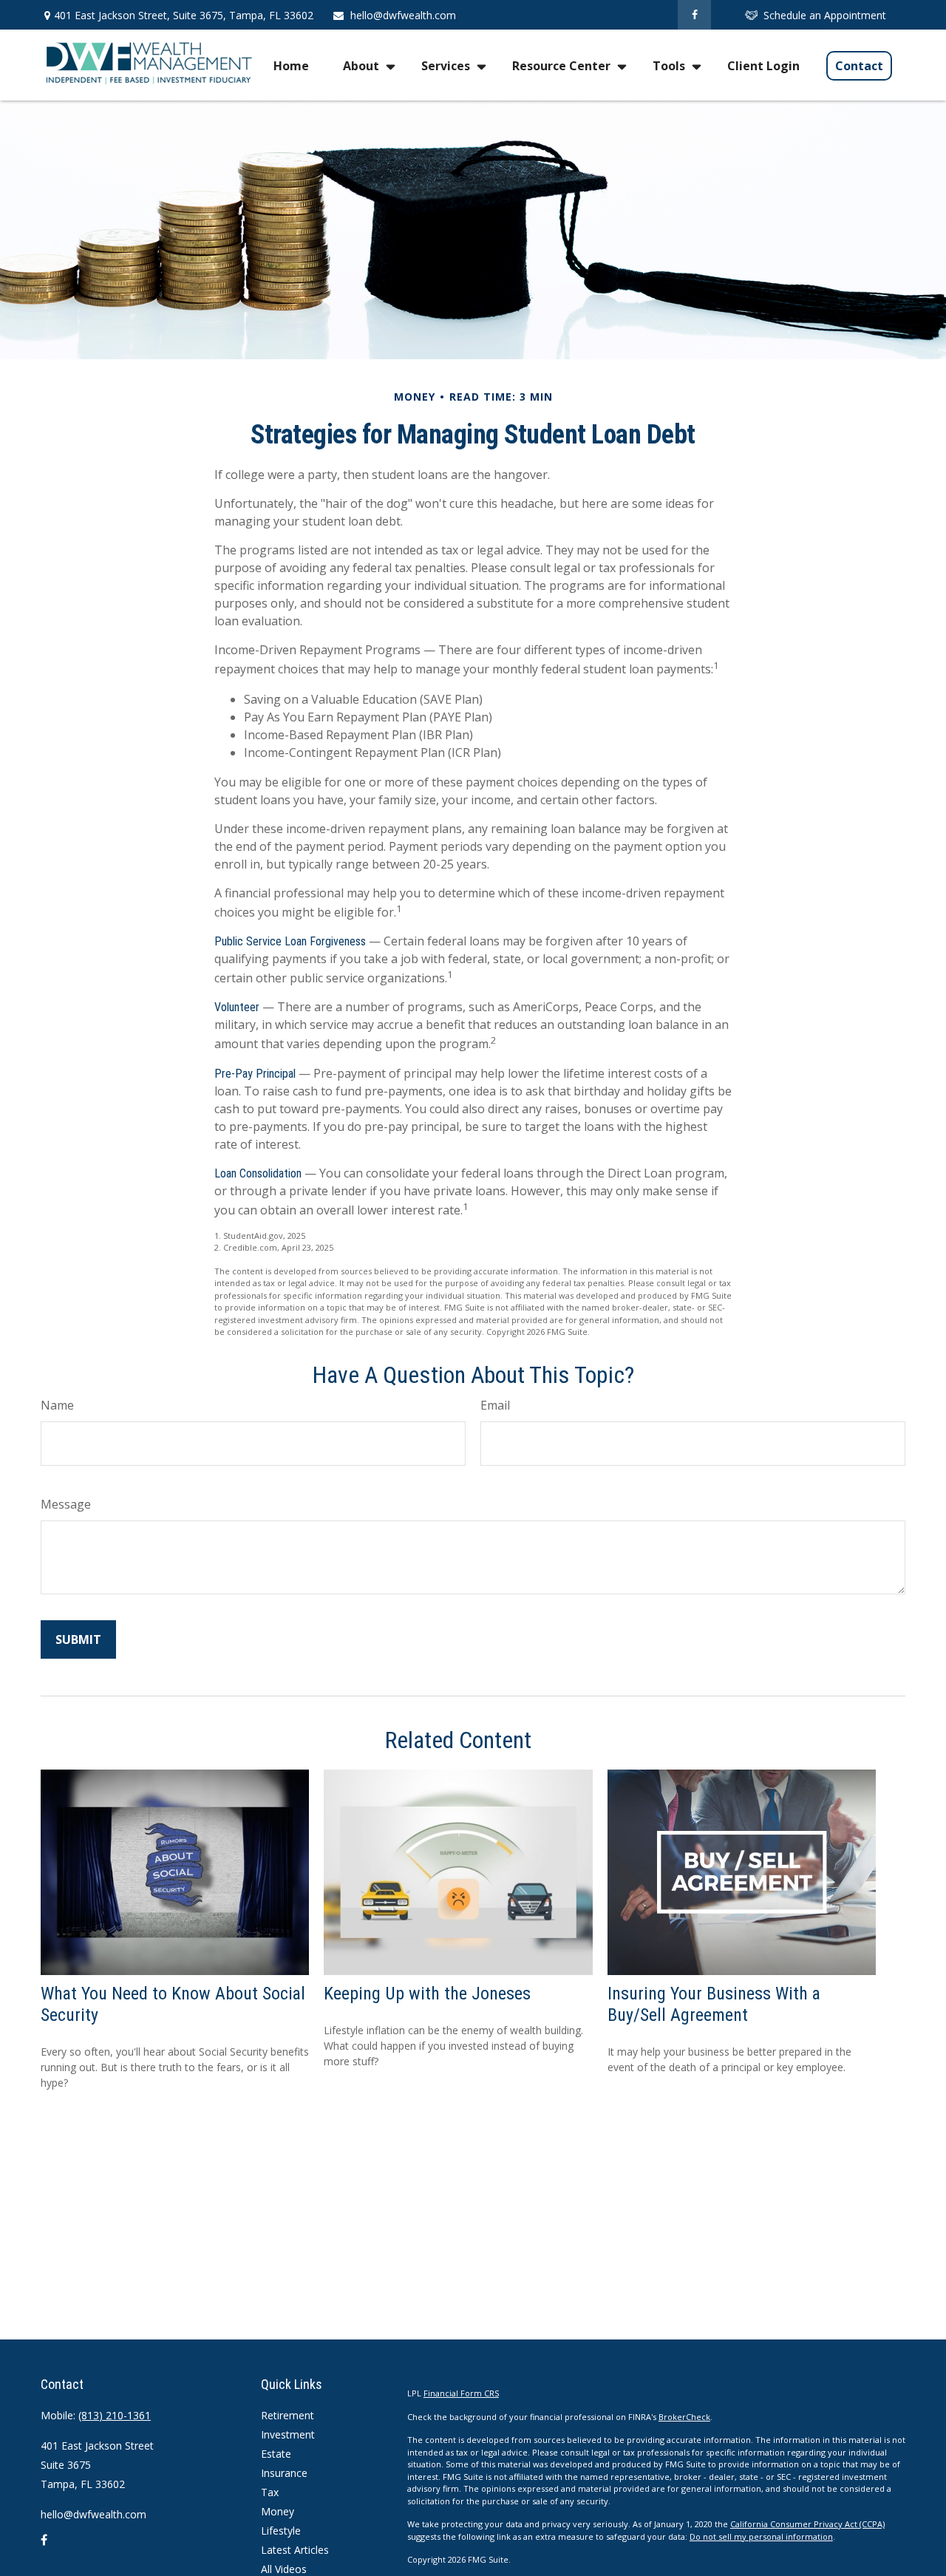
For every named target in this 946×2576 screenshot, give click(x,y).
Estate (276, 2454)
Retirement (287, 2415)
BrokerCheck (684, 2417)
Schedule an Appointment (825, 15)
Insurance (284, 2473)
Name (57, 1405)
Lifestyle (281, 2531)
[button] (291, 65)
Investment (288, 2434)
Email (495, 1405)
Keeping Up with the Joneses (427, 1994)
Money (278, 2511)
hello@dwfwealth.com (403, 15)
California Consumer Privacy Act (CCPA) (807, 2524)
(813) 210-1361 (115, 2415)
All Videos (284, 2569)
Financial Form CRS (461, 2393)
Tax (270, 2492)
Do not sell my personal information (761, 2536)
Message (66, 1504)
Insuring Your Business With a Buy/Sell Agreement (714, 2004)
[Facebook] (694, 15)
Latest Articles (295, 2550)
